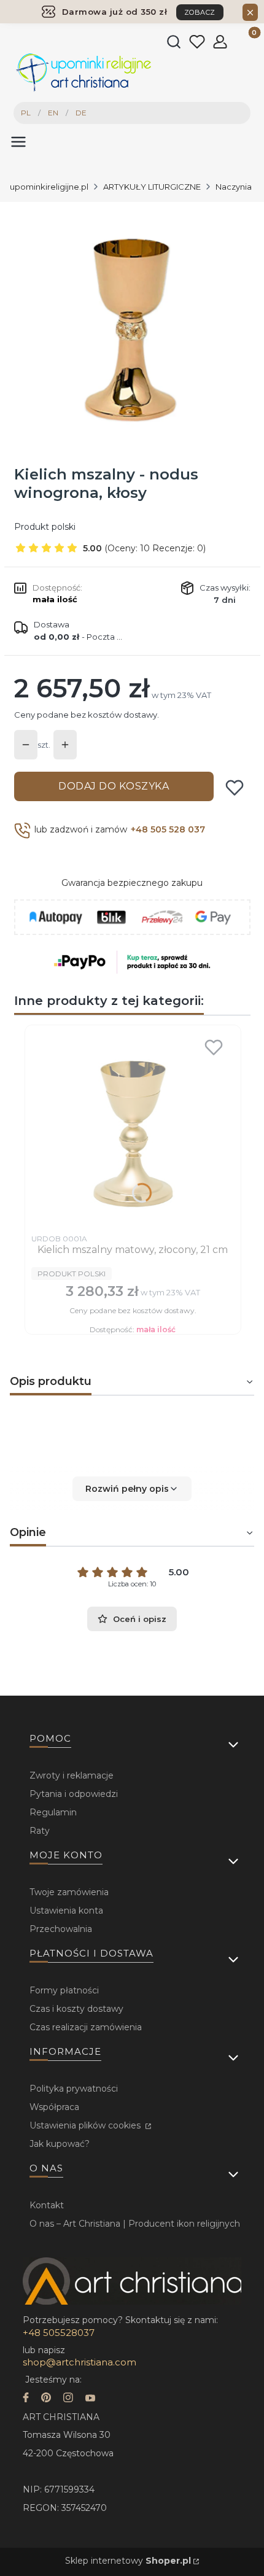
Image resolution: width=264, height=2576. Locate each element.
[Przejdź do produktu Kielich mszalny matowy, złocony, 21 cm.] (133, 1130)
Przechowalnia (61, 1929)
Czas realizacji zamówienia (86, 2027)
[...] (131, 325)
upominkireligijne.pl (49, 187)
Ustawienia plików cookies (86, 2125)
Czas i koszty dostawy (76, 2009)
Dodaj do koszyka (114, 786)
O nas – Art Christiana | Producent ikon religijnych (135, 2224)
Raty (40, 1831)
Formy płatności (64, 1990)
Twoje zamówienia (69, 1892)
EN (53, 113)
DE (81, 113)
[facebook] (26, 2399)
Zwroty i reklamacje (72, 1775)
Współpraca (54, 2107)
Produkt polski (45, 527)
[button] (132, 1489)
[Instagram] (68, 2399)
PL (26, 113)
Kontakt (47, 2205)
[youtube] (90, 2399)
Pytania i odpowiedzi (74, 1794)
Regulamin (53, 1812)
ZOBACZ (200, 12)
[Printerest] (46, 2399)
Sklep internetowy (128, 2561)
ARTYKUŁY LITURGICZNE (152, 187)
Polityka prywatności (74, 2089)
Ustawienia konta (66, 1911)
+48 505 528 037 (168, 829)
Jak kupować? (60, 2144)
